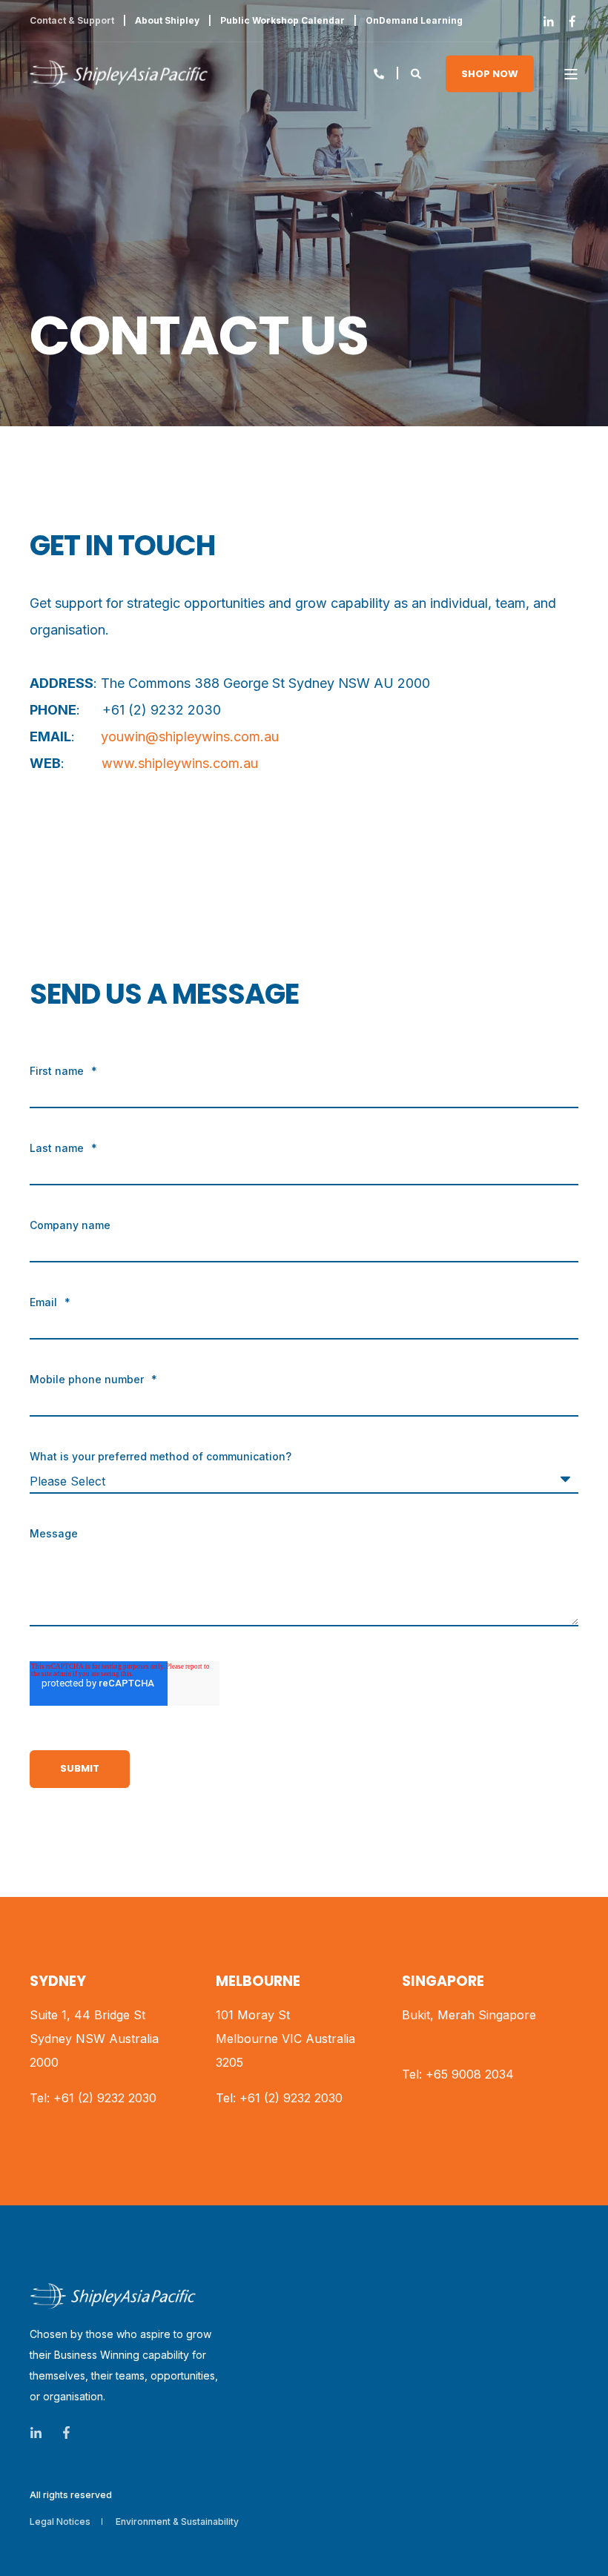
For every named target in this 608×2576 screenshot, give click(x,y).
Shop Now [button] (490, 73)
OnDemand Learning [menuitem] (414, 21)
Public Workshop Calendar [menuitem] (282, 21)
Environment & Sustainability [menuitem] (177, 2522)
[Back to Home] (119, 74)
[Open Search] (417, 72)
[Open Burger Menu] (571, 74)
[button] (30, 2546)
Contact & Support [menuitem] (72, 21)
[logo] (113, 2296)
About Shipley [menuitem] (167, 21)
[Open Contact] (379, 72)
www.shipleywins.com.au (180, 763)
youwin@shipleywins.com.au (190, 736)
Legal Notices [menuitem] (60, 2522)
